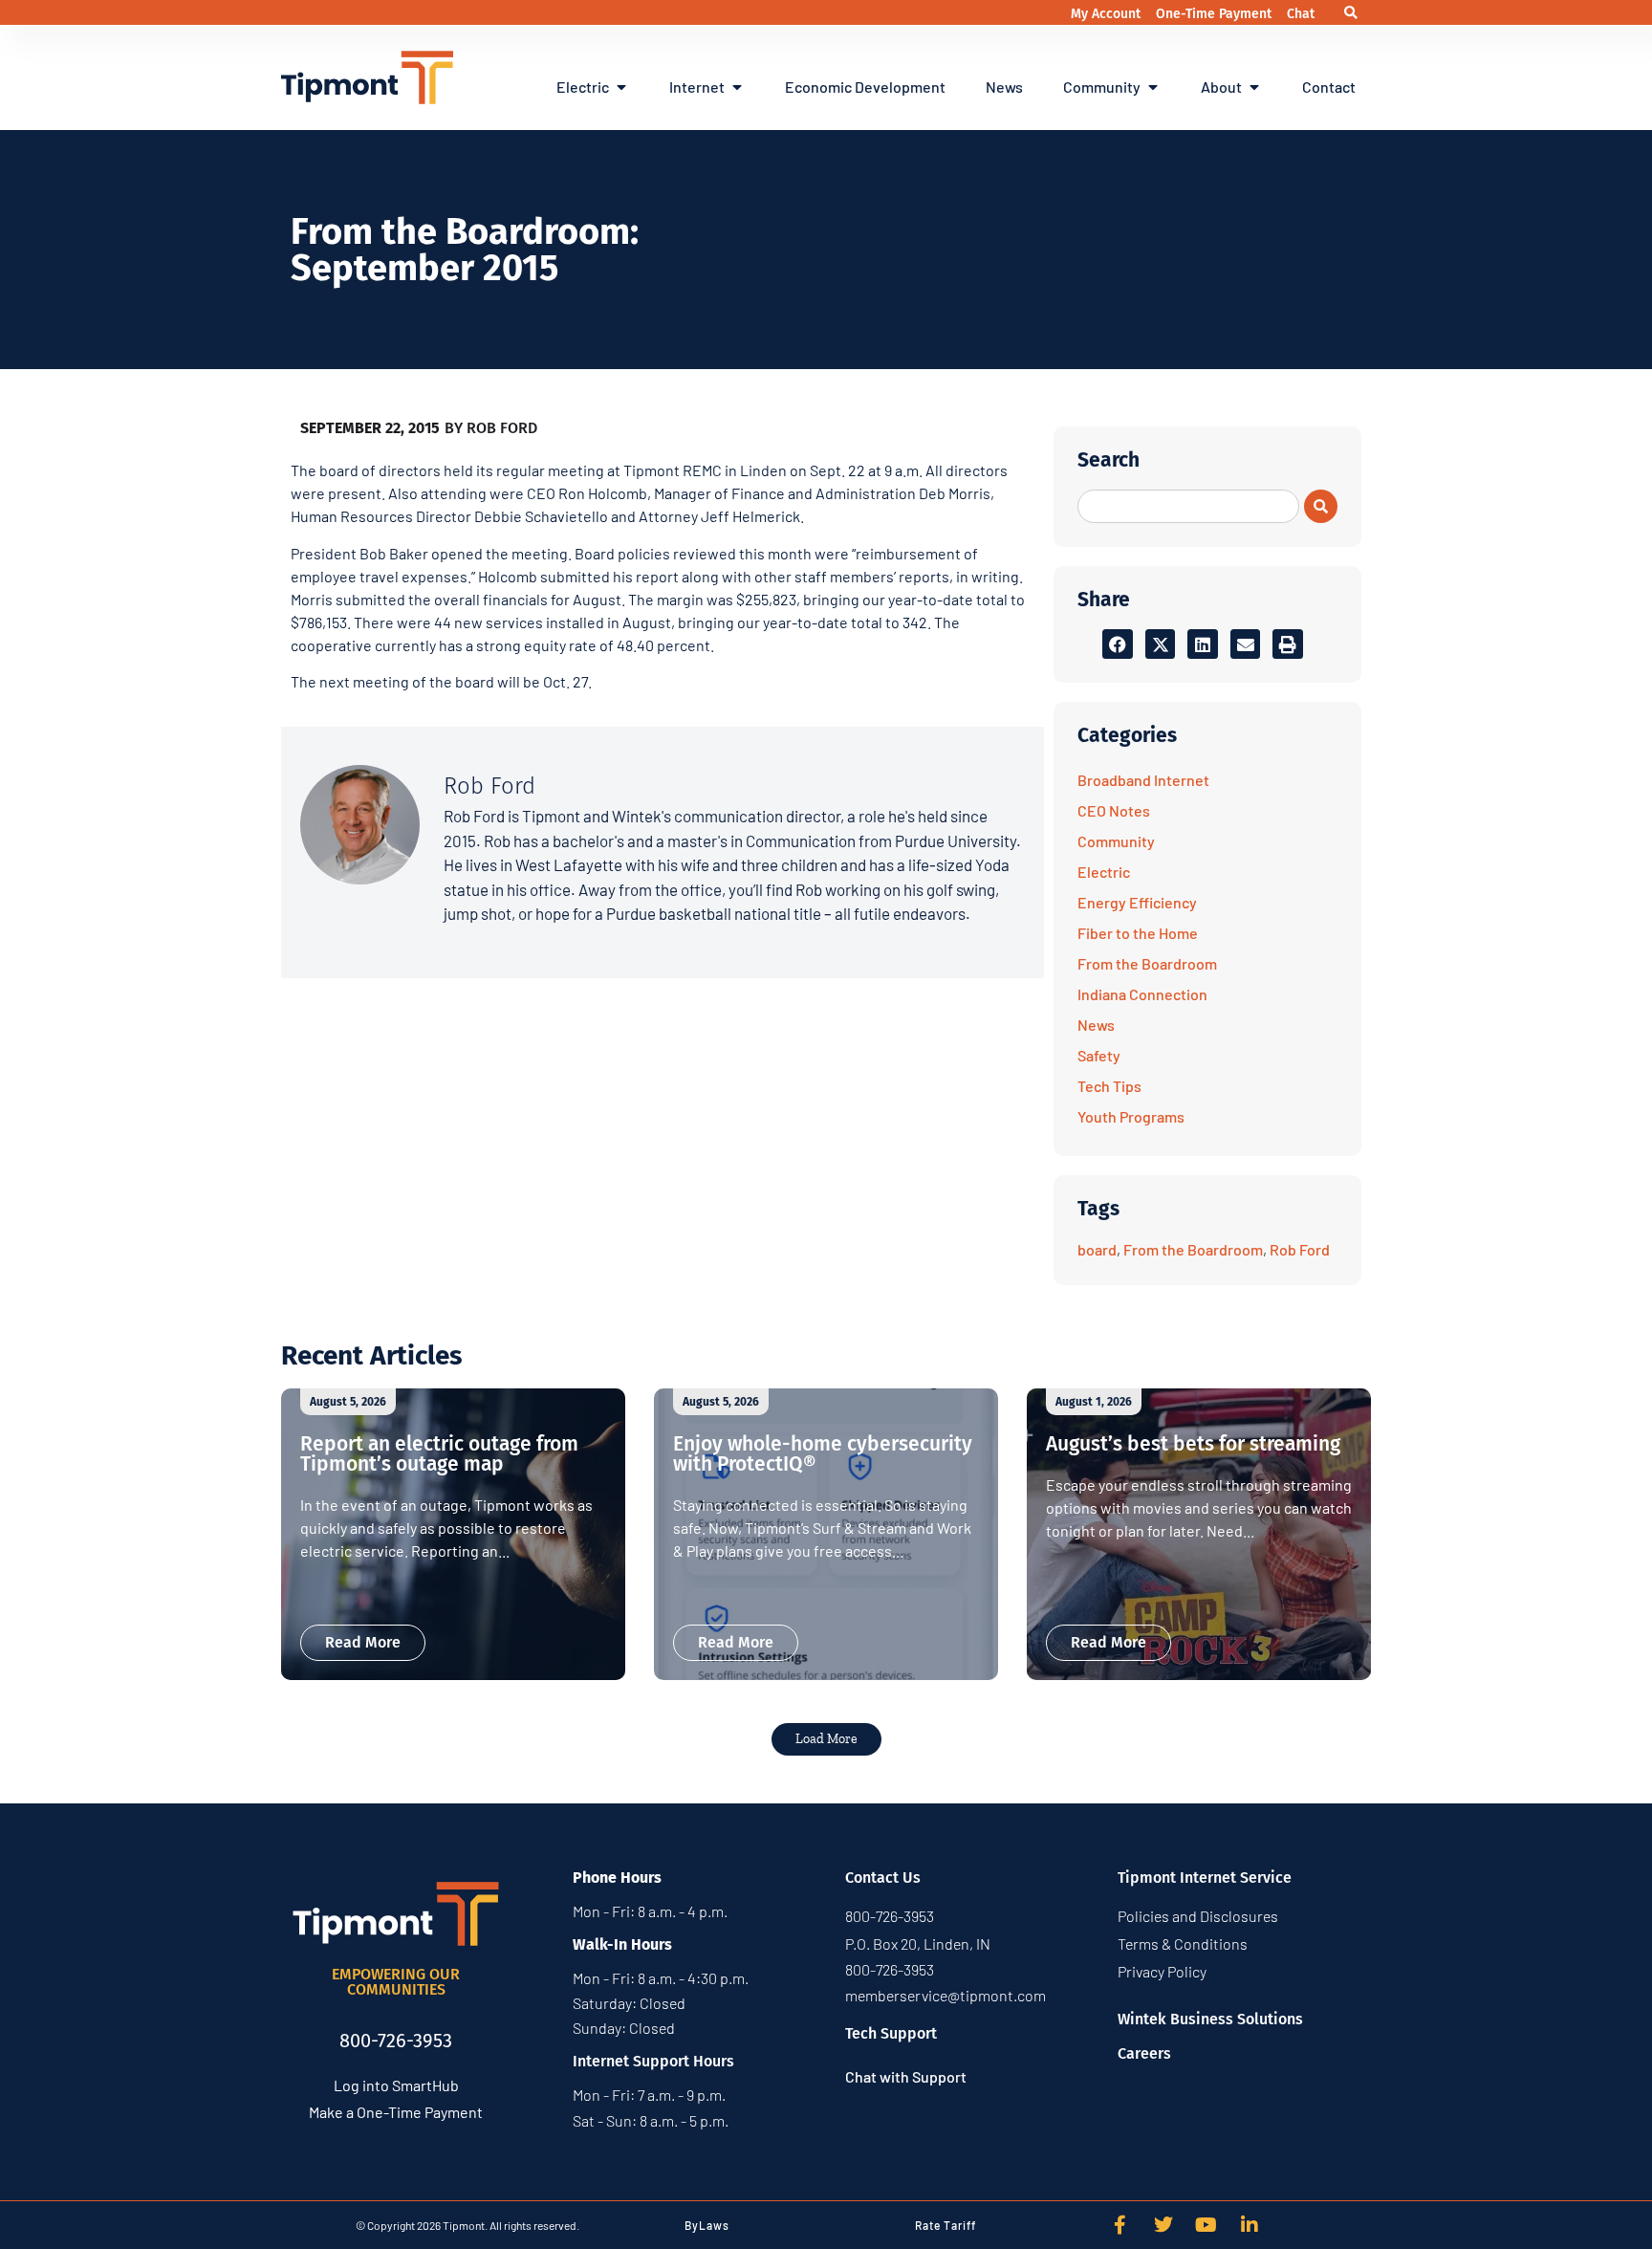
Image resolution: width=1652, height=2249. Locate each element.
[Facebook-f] (1120, 2225)
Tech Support (891, 2033)
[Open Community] (1153, 87)
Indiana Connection (1142, 994)
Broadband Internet (1143, 780)
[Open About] (1254, 87)
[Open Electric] (621, 87)
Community (1116, 841)
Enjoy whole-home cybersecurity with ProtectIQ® (823, 1454)
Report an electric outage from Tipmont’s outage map (439, 1454)
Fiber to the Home (1138, 933)
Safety (1099, 1055)
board (1097, 1249)
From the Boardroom (1147, 963)
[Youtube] (1206, 2225)
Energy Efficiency (1137, 902)
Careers (1144, 2053)
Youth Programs (1131, 1116)
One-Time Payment (1216, 14)
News (1096, 1025)
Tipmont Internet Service (1205, 1878)
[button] (1350, 13)
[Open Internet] (737, 87)
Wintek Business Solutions (1210, 2019)
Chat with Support (906, 2076)
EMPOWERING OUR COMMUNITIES (396, 1982)
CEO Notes (1114, 810)
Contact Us (883, 1878)
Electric (1104, 872)
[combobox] (1188, 506)
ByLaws (707, 2225)
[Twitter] (1163, 2225)
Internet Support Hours (653, 2061)
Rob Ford (1300, 1249)
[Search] (1321, 506)
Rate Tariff (946, 2225)
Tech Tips (1109, 1086)
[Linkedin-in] (1250, 2225)
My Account (1108, 14)
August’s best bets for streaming (1193, 1444)
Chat (1301, 14)
